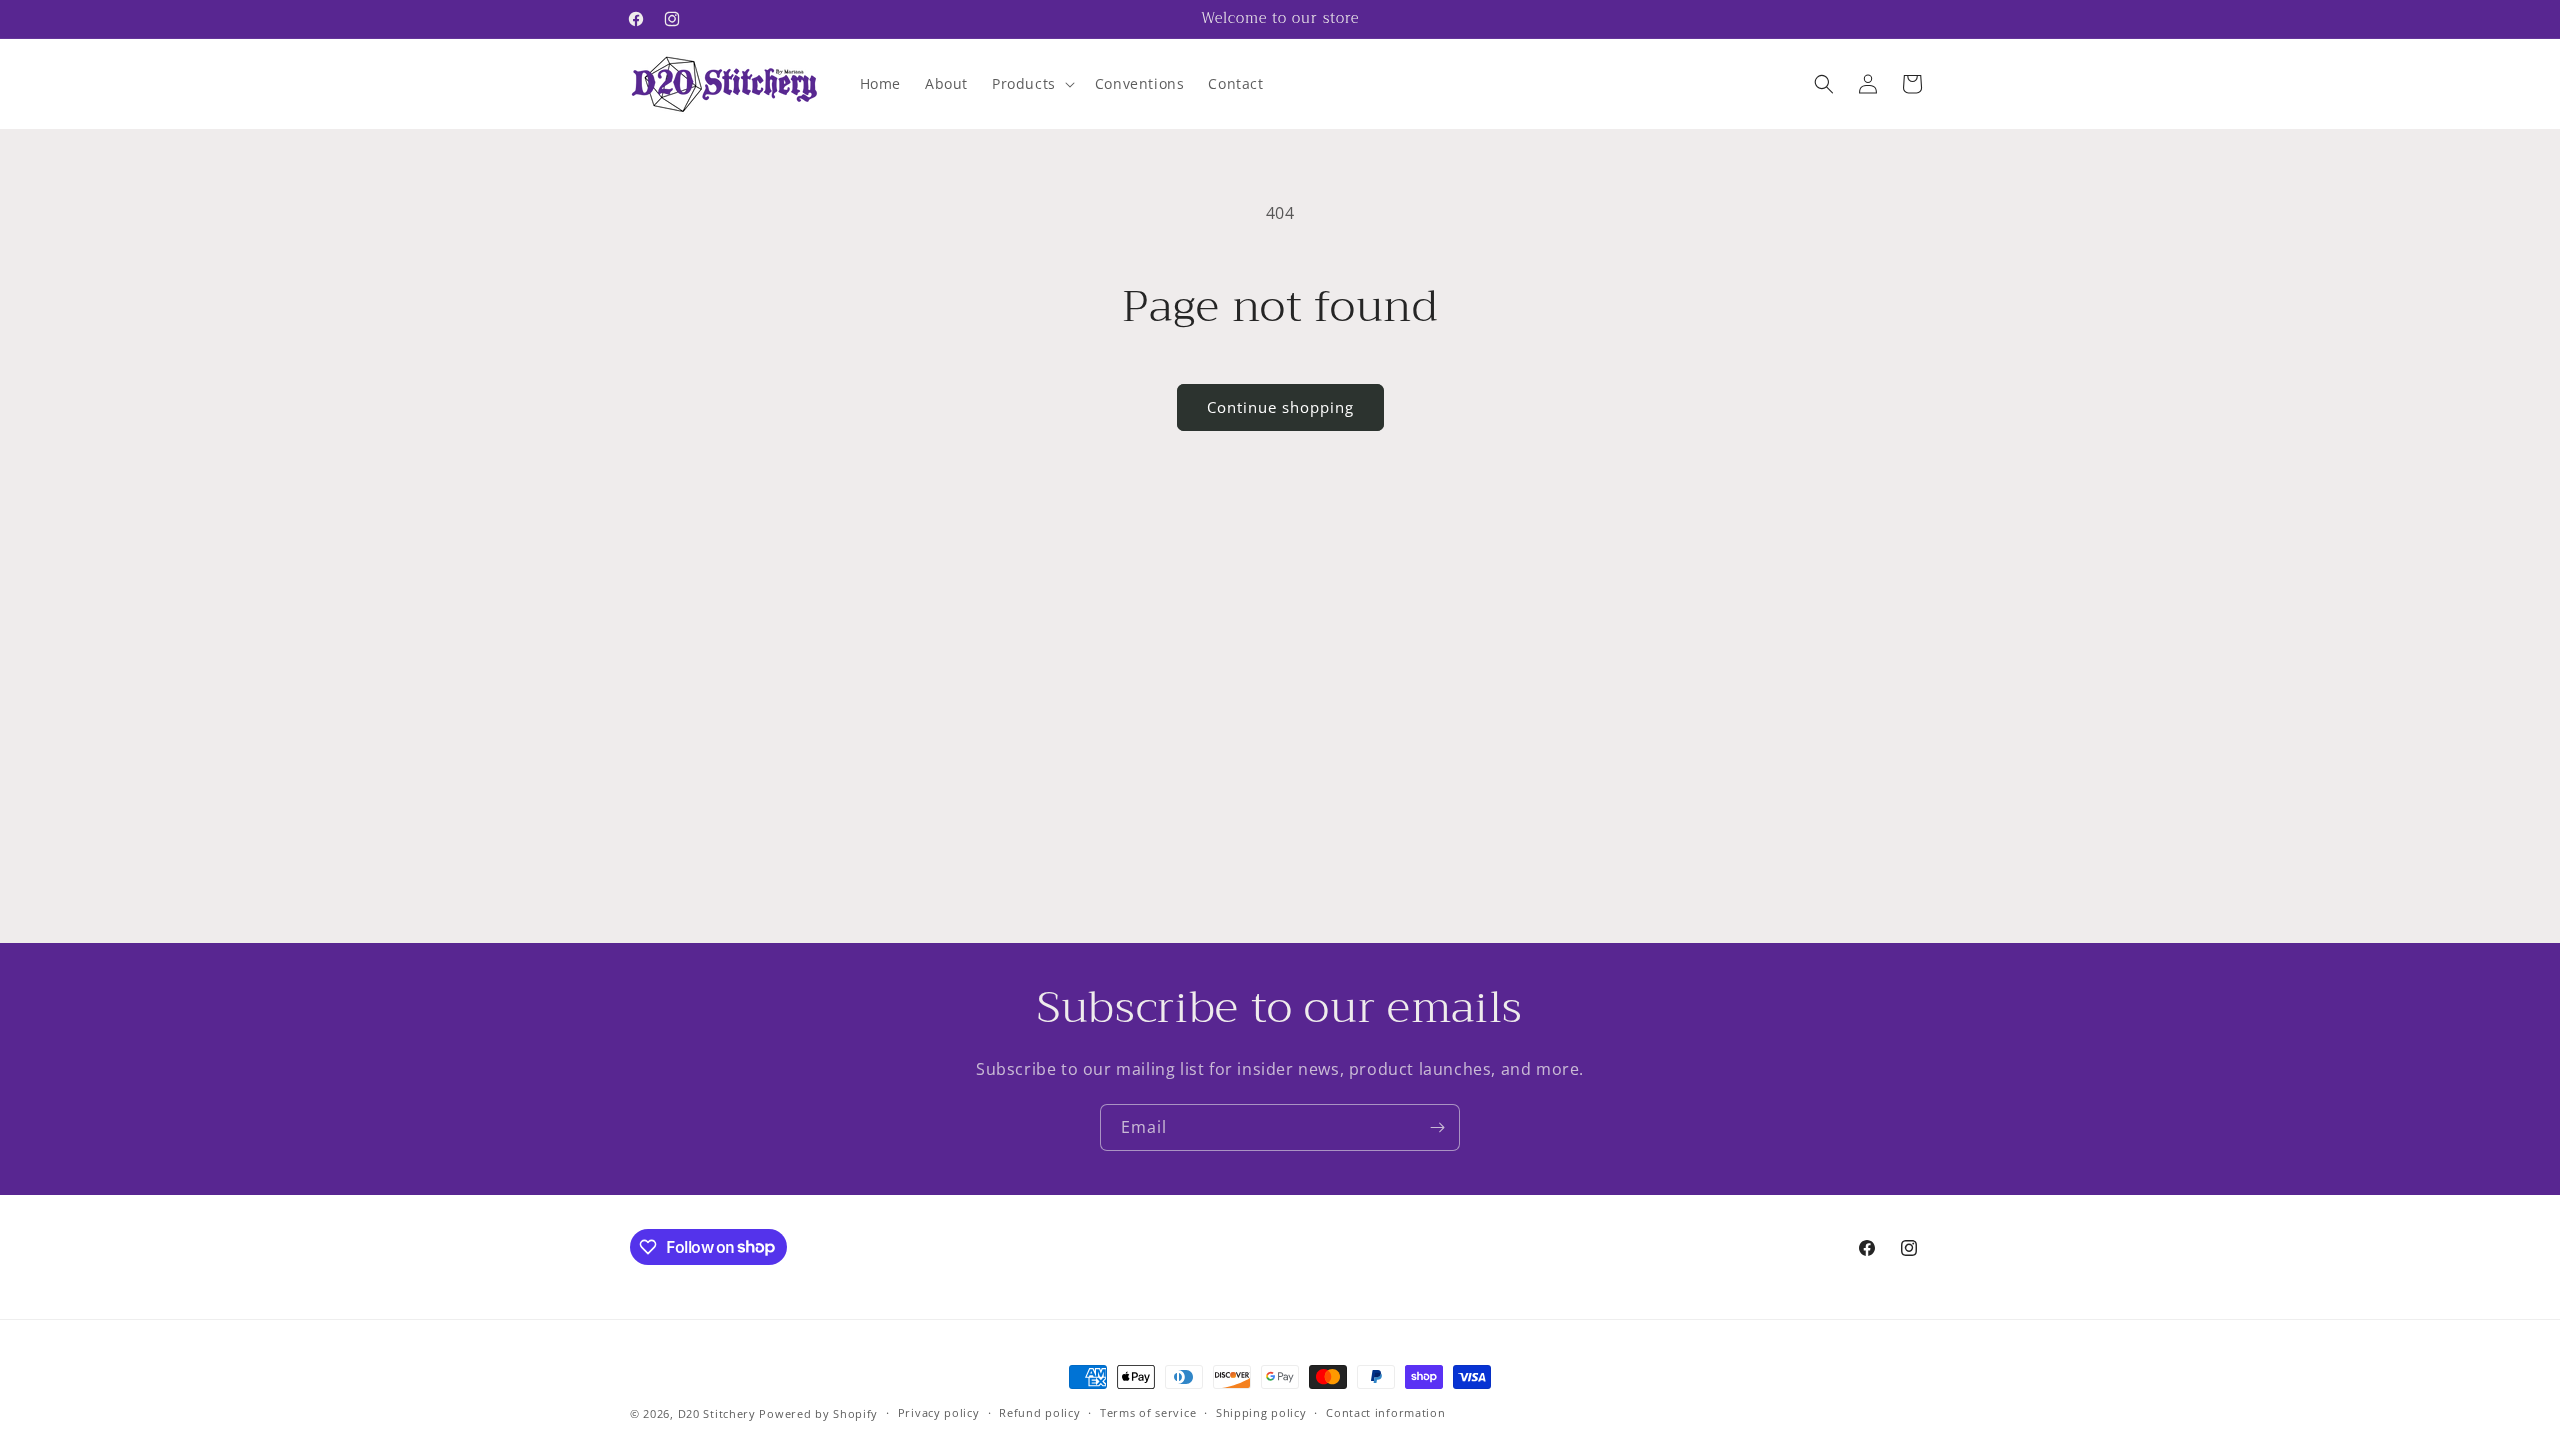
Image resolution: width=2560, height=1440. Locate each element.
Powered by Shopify (818, 1413)
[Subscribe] (1437, 1127)
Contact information (1385, 1412)
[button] (1031, 84)
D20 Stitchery (717, 1413)
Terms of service (1148, 1412)
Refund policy (1039, 1412)
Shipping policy (1261, 1412)
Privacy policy (939, 1412)
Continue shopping (1280, 407)
